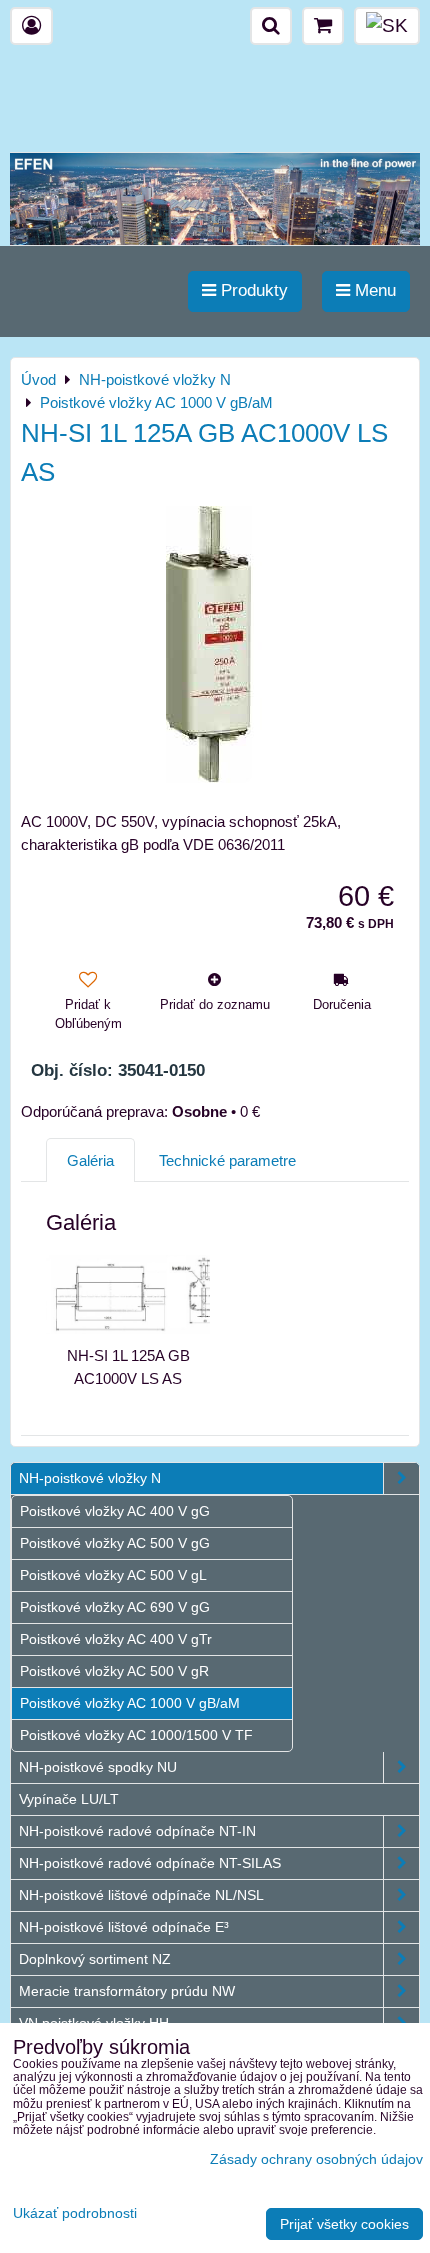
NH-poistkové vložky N (90, 1478)
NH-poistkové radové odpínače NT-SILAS (150, 1863)
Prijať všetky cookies (344, 2224)
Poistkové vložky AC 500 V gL (113, 1575)
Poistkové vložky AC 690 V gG (115, 1607)
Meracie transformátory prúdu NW (127, 1991)
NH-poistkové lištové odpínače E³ (124, 1927)
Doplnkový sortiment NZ (95, 1959)
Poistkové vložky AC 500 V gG (115, 1543)
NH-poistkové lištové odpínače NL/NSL (141, 1895)
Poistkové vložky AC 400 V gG (115, 1511)
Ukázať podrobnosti (75, 2213)
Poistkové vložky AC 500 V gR (114, 1671)
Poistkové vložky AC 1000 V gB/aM (130, 1703)
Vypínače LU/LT (69, 1799)
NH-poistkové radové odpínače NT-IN (137, 1831)
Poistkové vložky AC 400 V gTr (116, 1639)
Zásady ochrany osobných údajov (316, 2159)
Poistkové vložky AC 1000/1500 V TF (136, 1735)
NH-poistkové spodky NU (98, 1767)
